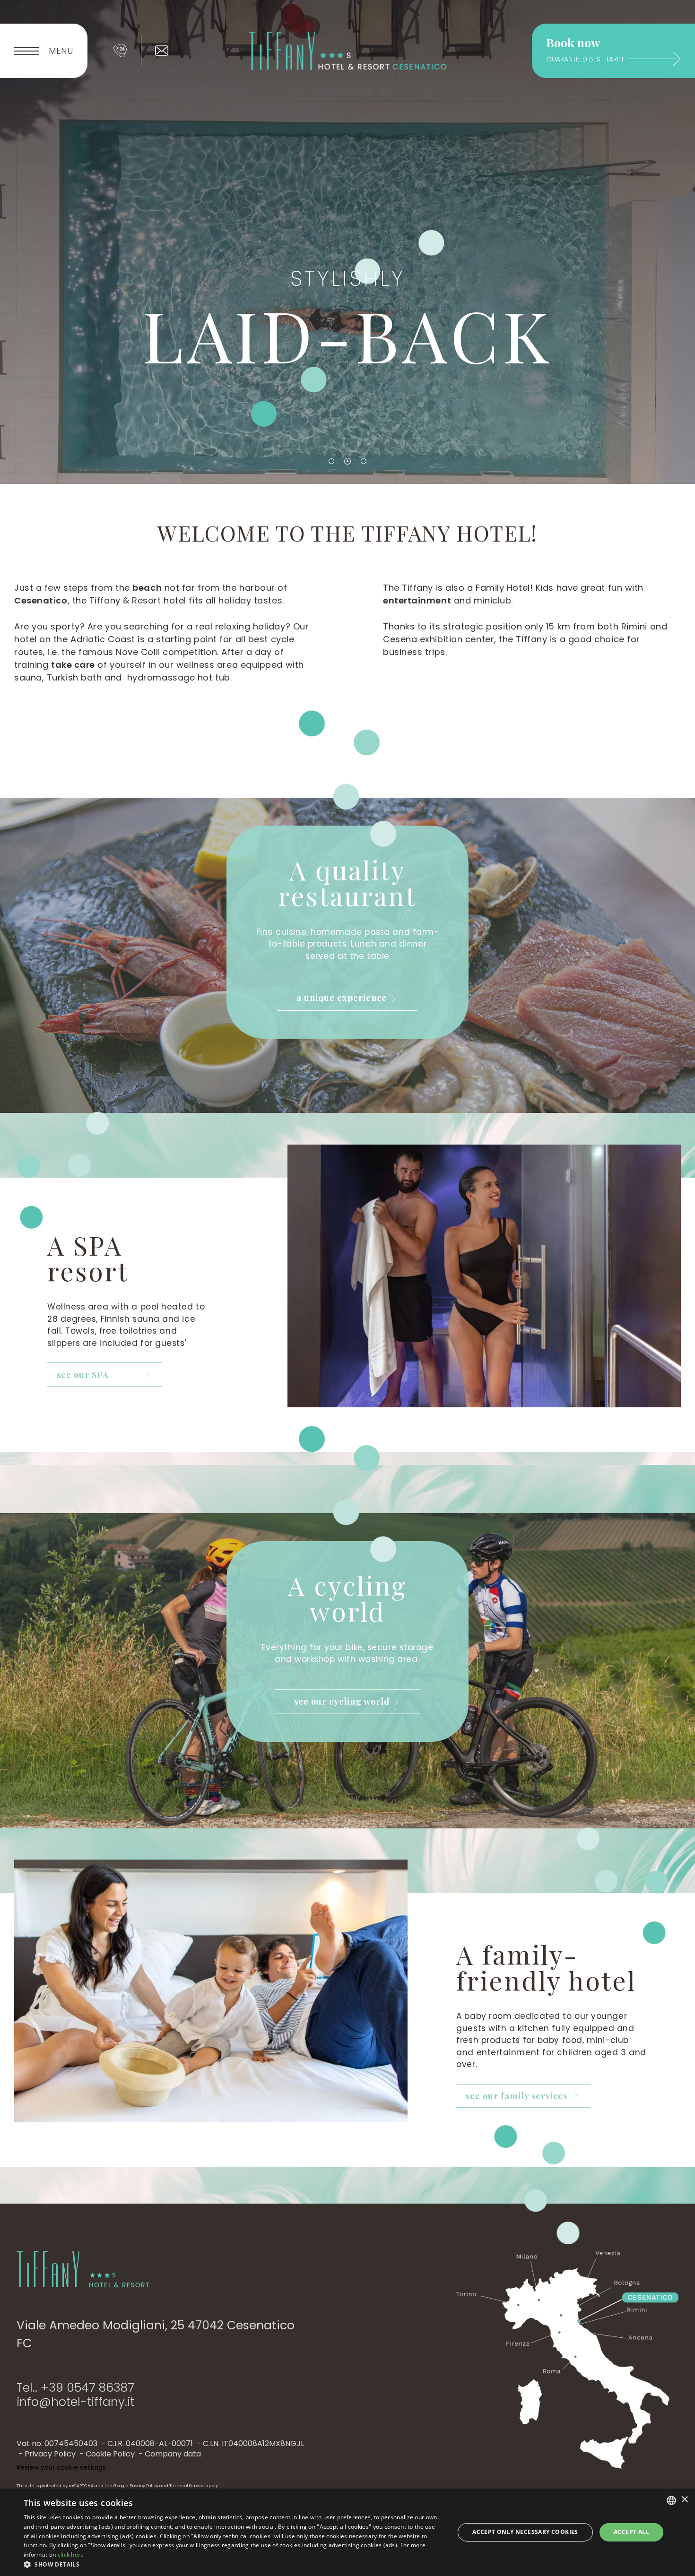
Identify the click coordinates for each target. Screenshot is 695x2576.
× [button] (684, 2500)
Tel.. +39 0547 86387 (75, 2388)
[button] (233, 2564)
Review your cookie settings (61, 2468)
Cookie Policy (110, 2454)
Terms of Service (187, 2486)
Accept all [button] (631, 2532)
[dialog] (347, 2532)
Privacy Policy (50, 2454)
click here (71, 2554)
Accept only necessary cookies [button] (525, 2532)
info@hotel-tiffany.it (75, 2402)
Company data (173, 2454)
